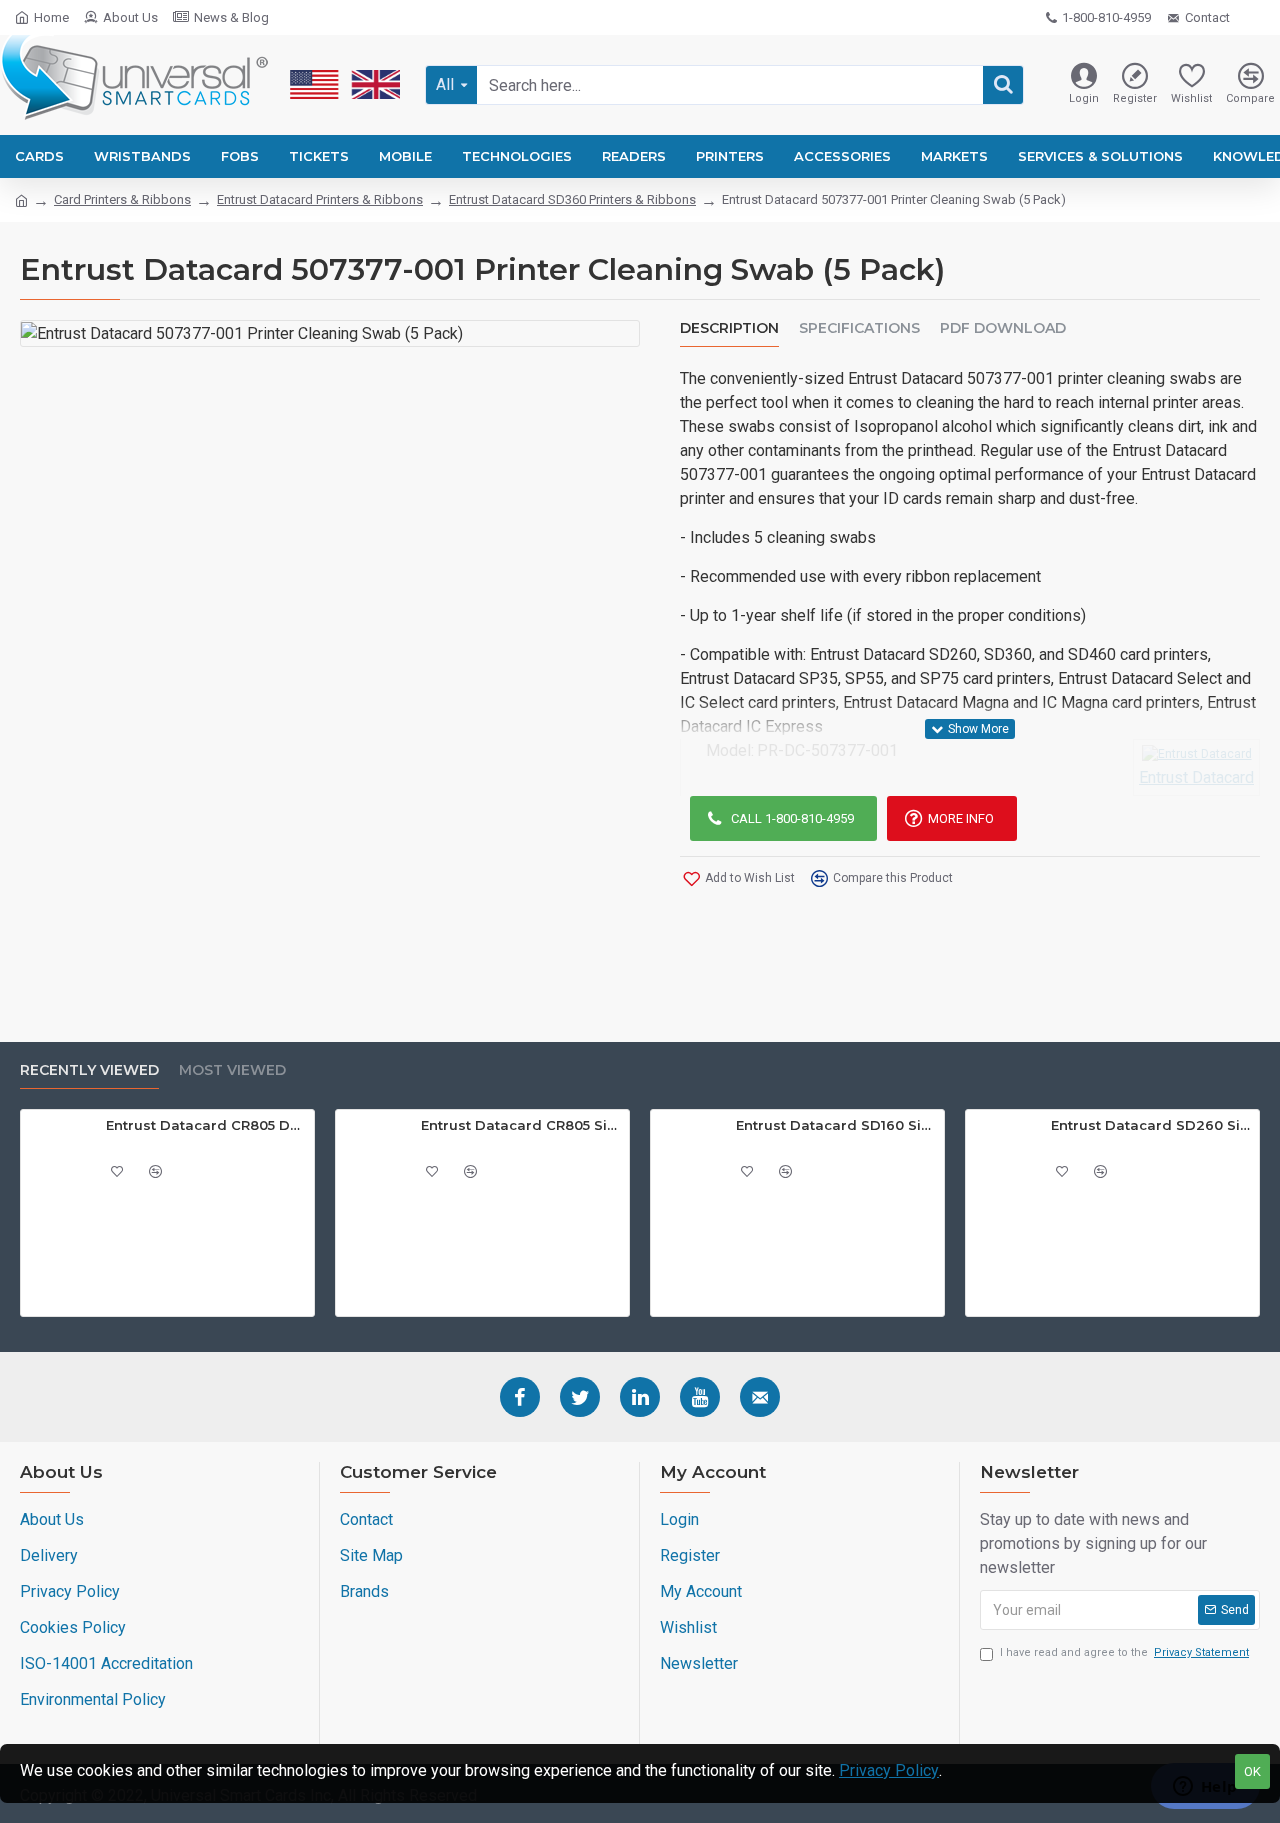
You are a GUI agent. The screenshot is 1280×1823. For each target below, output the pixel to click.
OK (1252, 1771)
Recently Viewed (89, 1070)
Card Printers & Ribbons (122, 199)
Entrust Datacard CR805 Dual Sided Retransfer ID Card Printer (206, 1125)
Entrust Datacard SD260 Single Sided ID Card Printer (1151, 1125)
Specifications (859, 328)
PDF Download (1003, 328)
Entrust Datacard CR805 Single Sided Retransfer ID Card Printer (521, 1125)
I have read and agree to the (1124, 1652)
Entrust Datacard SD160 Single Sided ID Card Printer (836, 1125)
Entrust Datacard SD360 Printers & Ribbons (572, 199)
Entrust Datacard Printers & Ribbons (320, 199)
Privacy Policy (889, 1770)
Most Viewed (232, 1070)
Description (729, 328)
